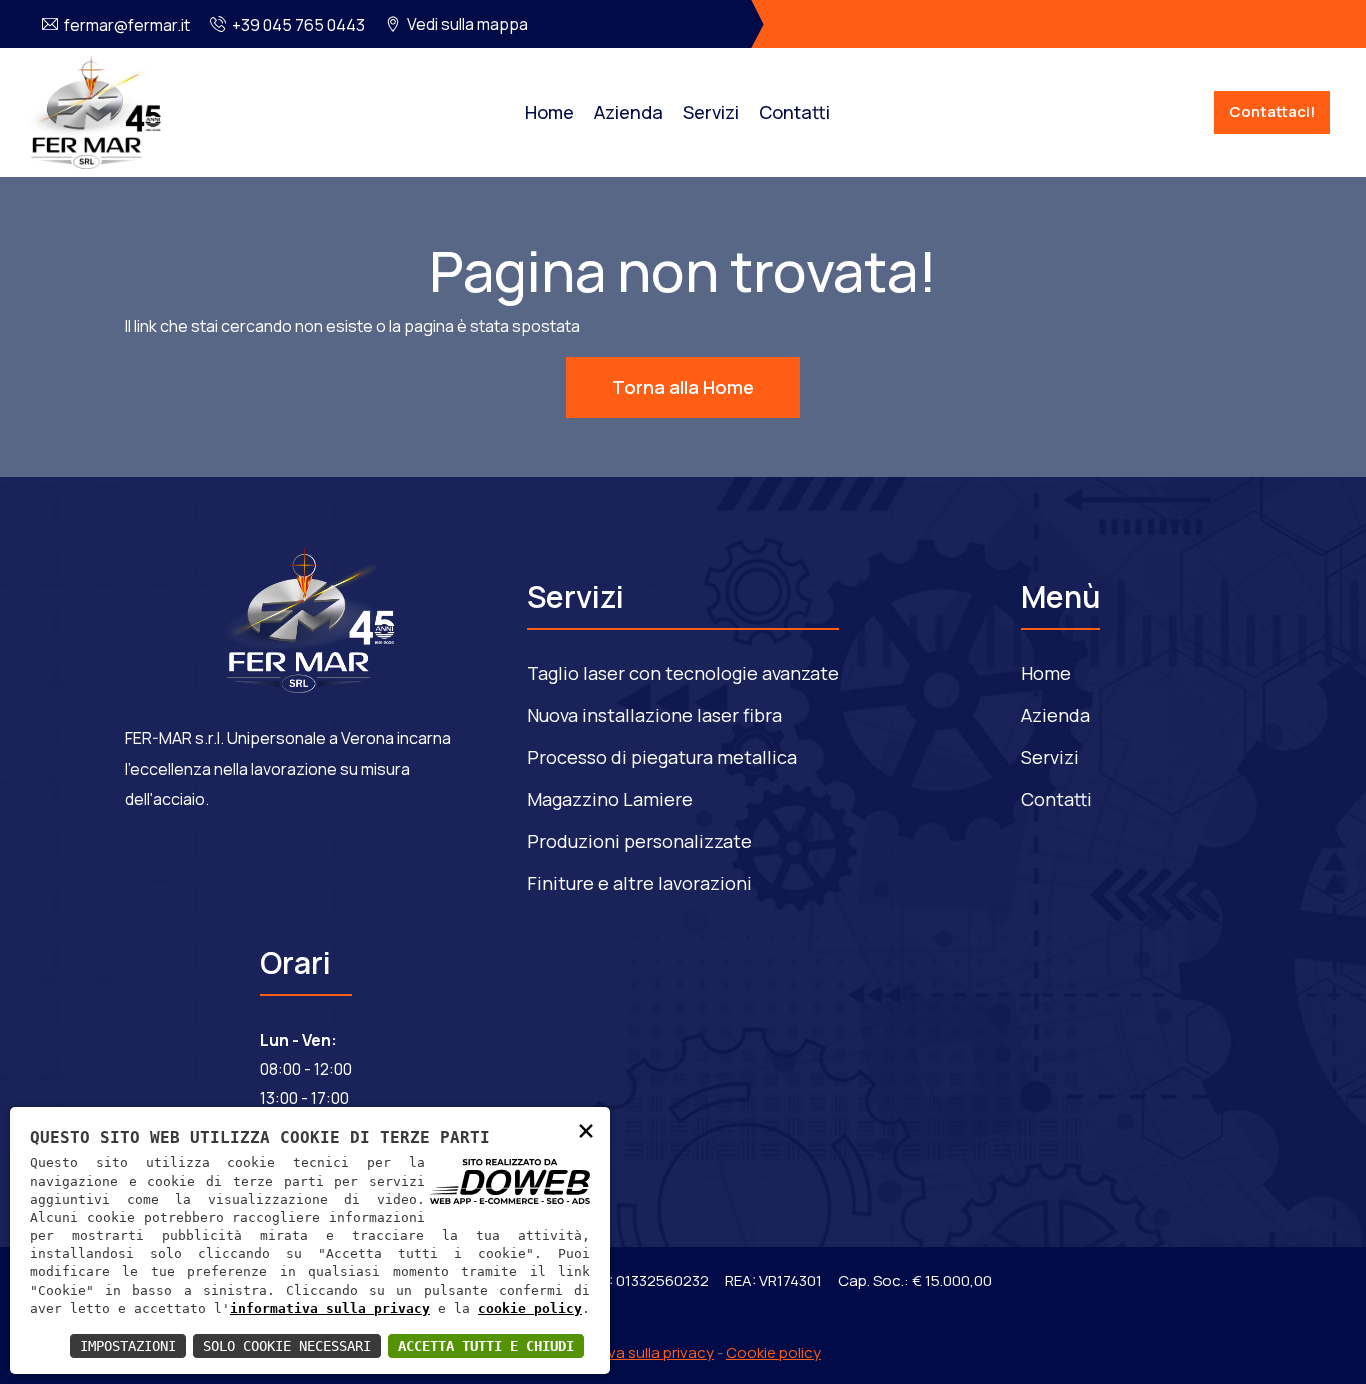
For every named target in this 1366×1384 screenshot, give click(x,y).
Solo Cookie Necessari (287, 1346)
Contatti (794, 112)
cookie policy (530, 1308)
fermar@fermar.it (127, 25)
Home (549, 112)
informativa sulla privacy (330, 1308)
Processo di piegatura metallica (662, 757)
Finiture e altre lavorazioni (639, 883)
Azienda (628, 112)
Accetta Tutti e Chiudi (486, 1346)
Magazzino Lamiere (610, 799)
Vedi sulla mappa (467, 24)
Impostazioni (128, 1346)
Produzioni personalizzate (639, 841)
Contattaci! (1272, 111)
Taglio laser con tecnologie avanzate (683, 673)
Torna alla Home (683, 387)
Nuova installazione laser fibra (654, 715)
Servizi (711, 112)
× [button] (586, 1129)
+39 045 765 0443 (298, 25)
